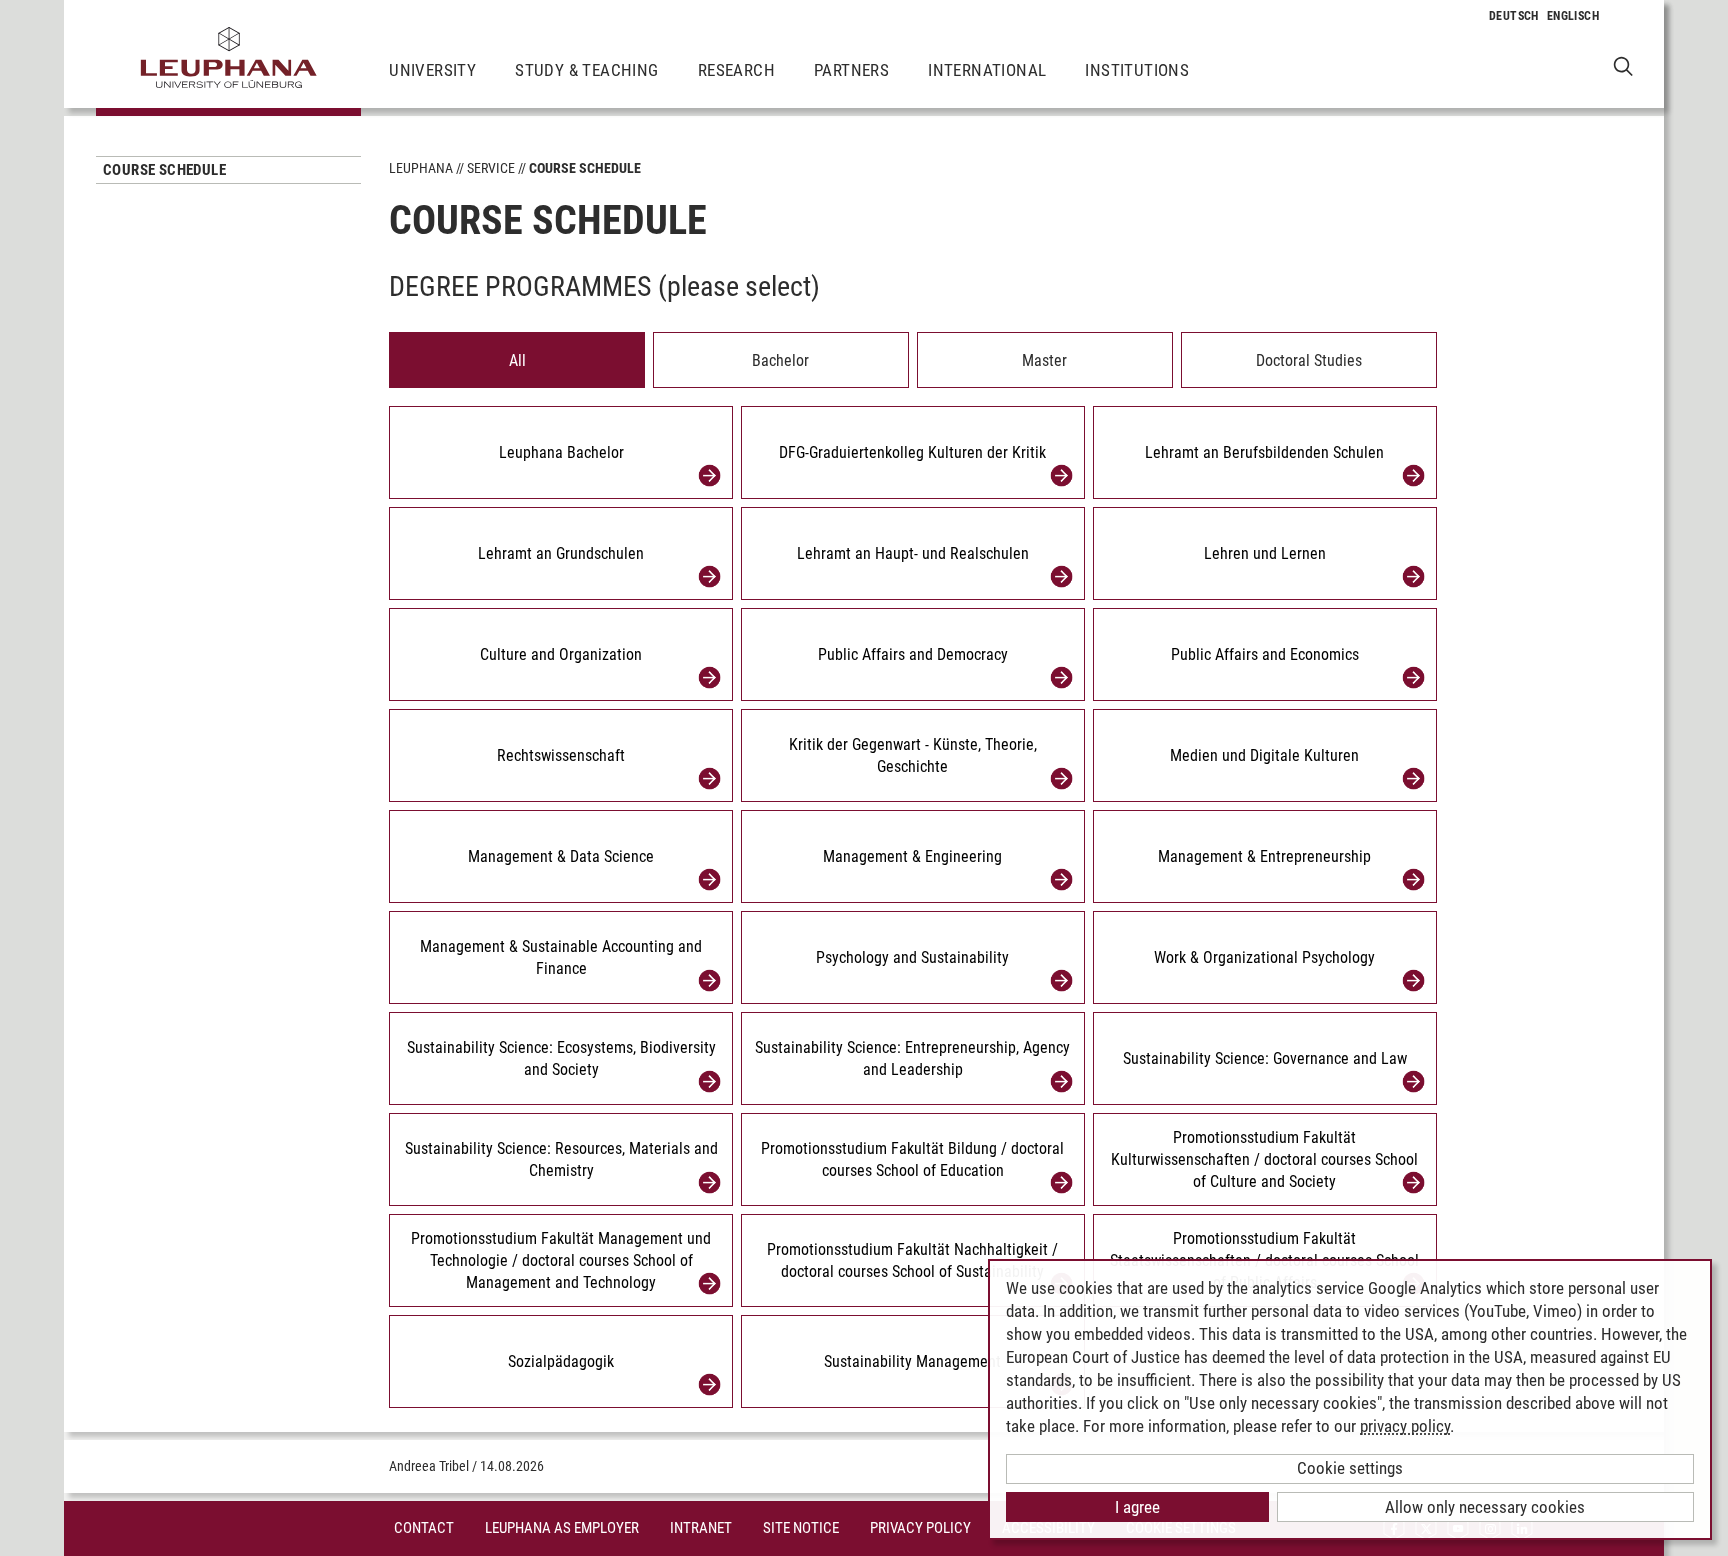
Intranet (701, 1528)
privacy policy (1405, 1426)
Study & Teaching (586, 70)
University (432, 70)
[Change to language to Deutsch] (1514, 16)
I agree (1137, 1507)
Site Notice (801, 1528)
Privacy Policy (920, 1528)
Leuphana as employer (562, 1528)
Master (1044, 360)
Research (736, 70)
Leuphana (421, 168)
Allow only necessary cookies (1485, 1507)
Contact (424, 1528)
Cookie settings (1350, 1468)
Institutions (1137, 70)
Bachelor (780, 360)
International (987, 70)
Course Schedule (164, 170)
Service (491, 168)
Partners (851, 70)
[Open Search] (1623, 65)
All (517, 360)
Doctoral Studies (1309, 360)
